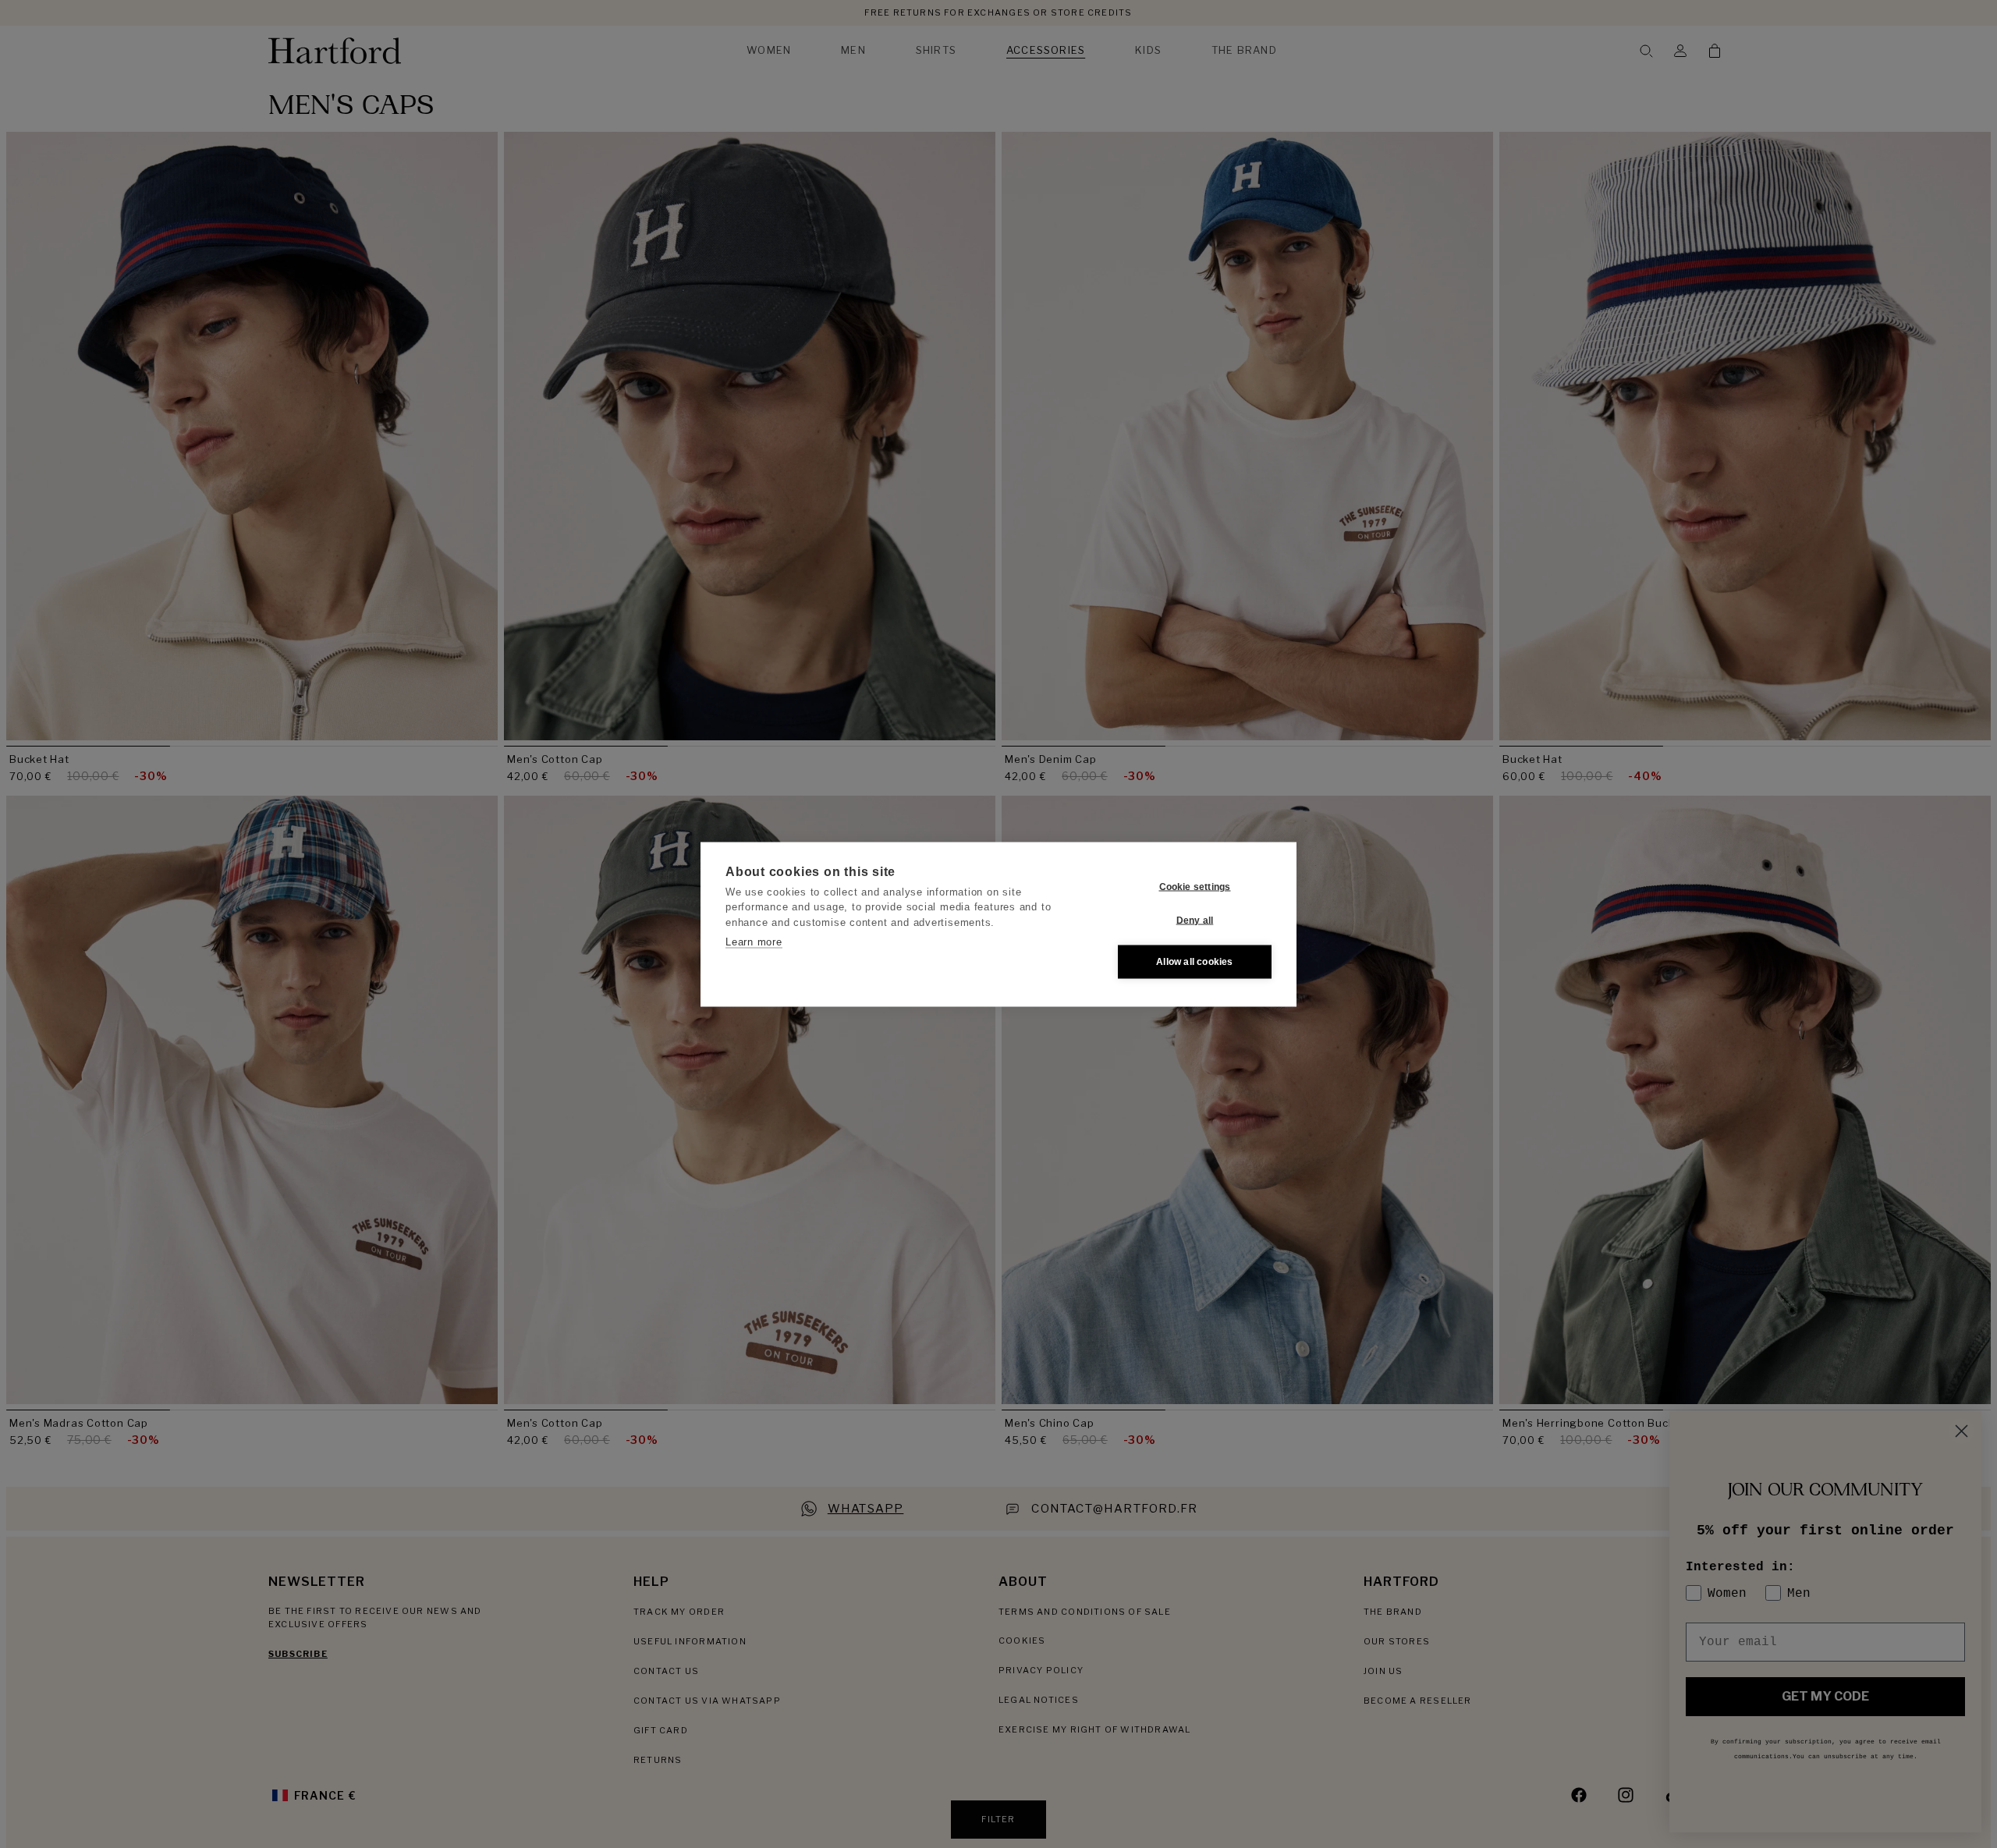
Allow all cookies (1194, 962)
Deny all (1195, 920)
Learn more (754, 942)
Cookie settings (1195, 887)
